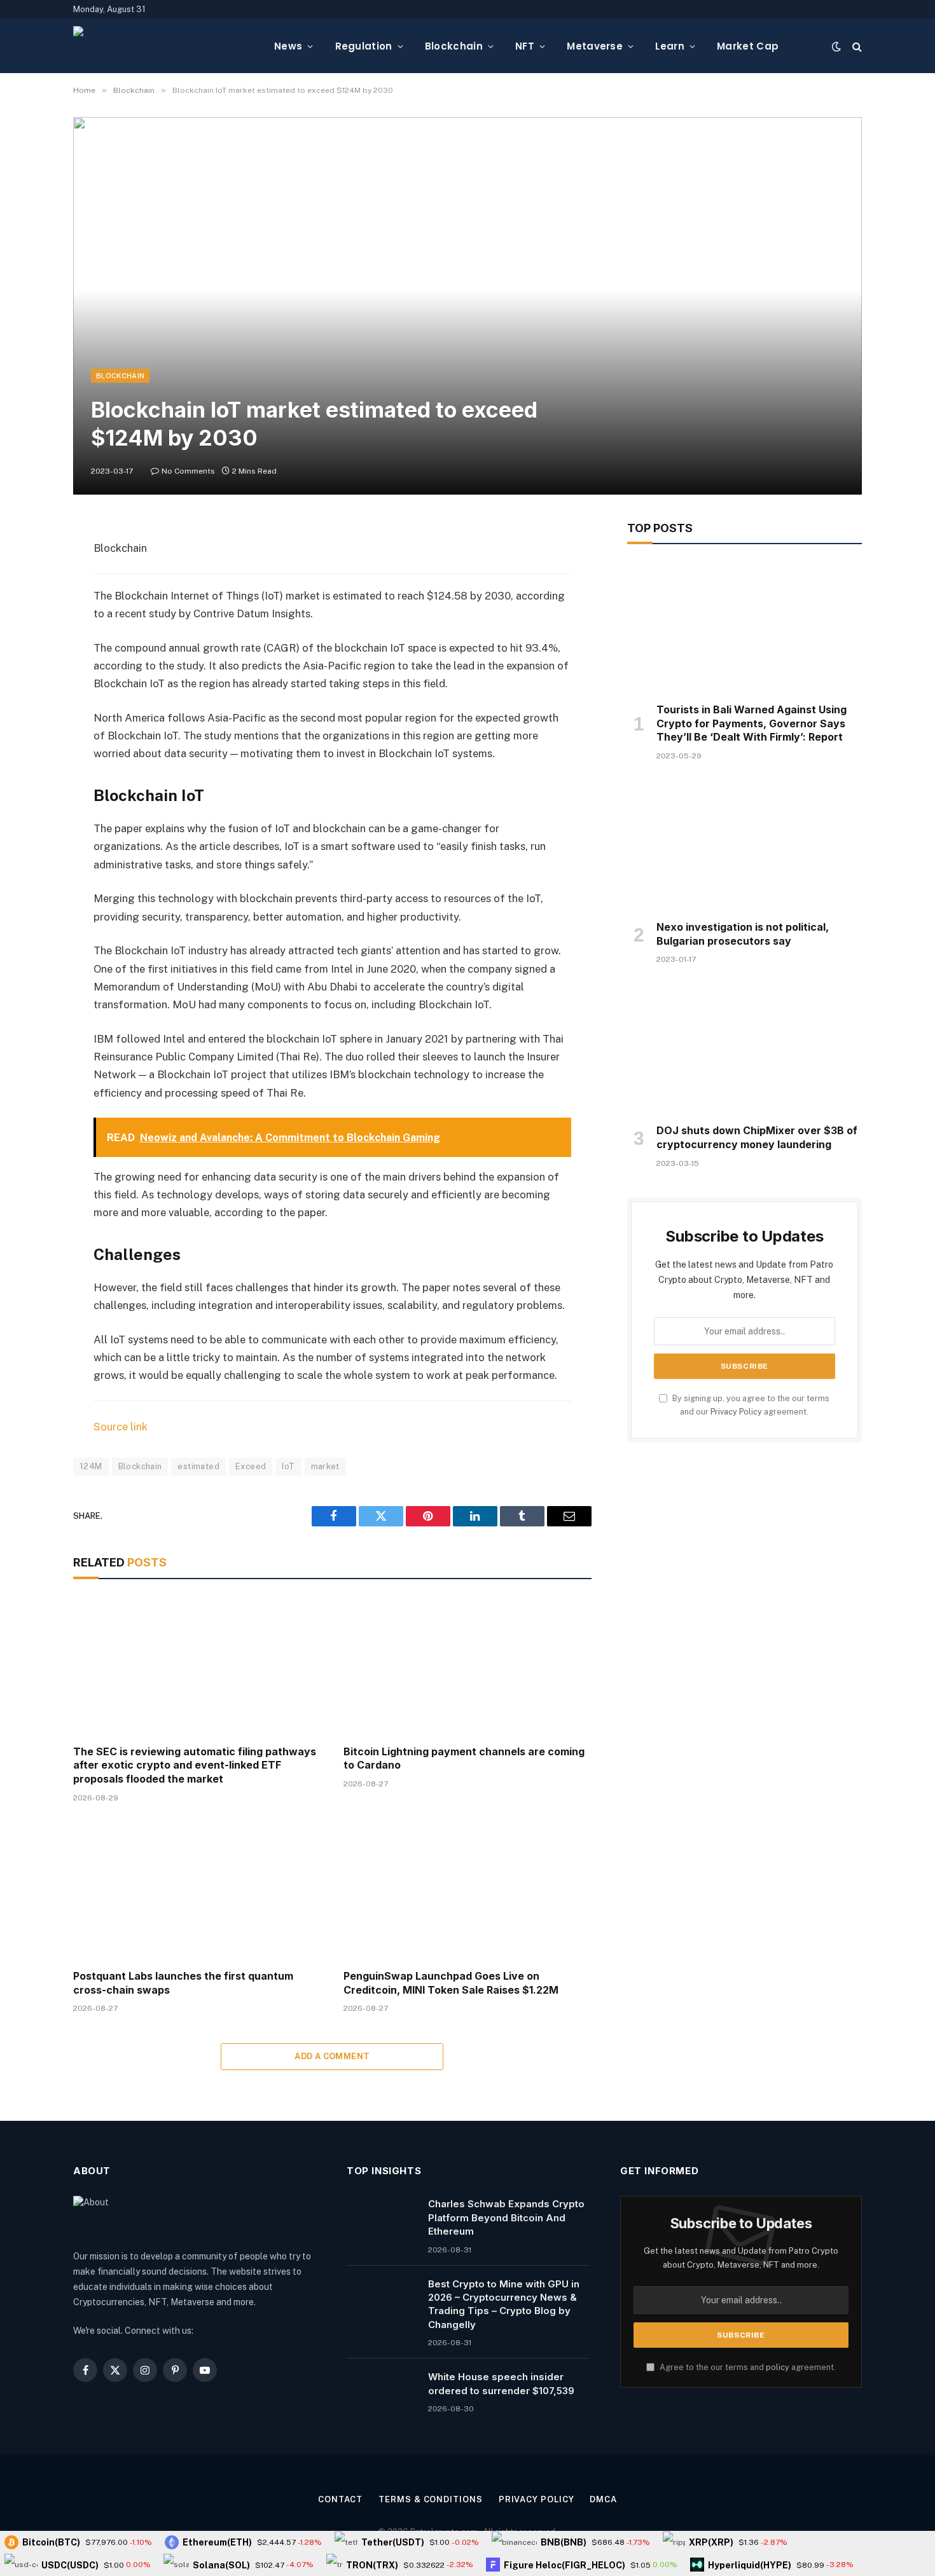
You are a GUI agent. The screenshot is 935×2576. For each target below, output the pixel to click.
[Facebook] (29, 563)
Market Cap (748, 46)
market (325, 1466)
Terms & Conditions (430, 2499)
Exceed (251, 1466)
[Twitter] (29, 596)
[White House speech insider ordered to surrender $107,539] (382, 2393)
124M (91, 1466)
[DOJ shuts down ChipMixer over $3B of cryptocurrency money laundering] (745, 1048)
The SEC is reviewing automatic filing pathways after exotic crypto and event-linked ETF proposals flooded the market (195, 1765)
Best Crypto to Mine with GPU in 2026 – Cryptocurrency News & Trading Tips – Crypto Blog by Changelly (504, 2304)
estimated (198, 1466)
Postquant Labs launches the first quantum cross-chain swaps (183, 1983)
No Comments (188, 471)
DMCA (603, 2499)
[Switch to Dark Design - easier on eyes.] (836, 46)
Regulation (364, 46)
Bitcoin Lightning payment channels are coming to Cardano (464, 1758)
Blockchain (454, 46)
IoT (288, 1466)
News (288, 46)
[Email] (29, 693)
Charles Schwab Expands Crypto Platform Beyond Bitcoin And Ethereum (506, 2217)
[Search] (856, 46)
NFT (525, 46)
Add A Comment (332, 2056)
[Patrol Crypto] (163, 46)
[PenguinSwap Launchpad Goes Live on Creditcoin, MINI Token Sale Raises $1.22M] (467, 1890)
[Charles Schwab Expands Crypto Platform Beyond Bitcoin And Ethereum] (382, 2220)
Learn (670, 46)
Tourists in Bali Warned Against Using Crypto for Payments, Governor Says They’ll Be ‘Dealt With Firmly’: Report (751, 723)
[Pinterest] (29, 661)
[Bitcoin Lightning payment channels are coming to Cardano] (467, 1665)
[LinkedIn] (29, 628)
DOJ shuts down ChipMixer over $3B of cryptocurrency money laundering (757, 1137)
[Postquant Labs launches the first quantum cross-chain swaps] (197, 1890)
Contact (340, 2499)
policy (778, 2367)
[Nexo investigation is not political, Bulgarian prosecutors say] (745, 844)
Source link (121, 1427)
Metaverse (595, 46)
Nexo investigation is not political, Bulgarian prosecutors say (743, 934)
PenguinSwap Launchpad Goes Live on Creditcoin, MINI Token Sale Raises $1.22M (451, 1983)
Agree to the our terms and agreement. (747, 2367)
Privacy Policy (736, 1412)
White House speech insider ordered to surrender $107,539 (501, 2383)
